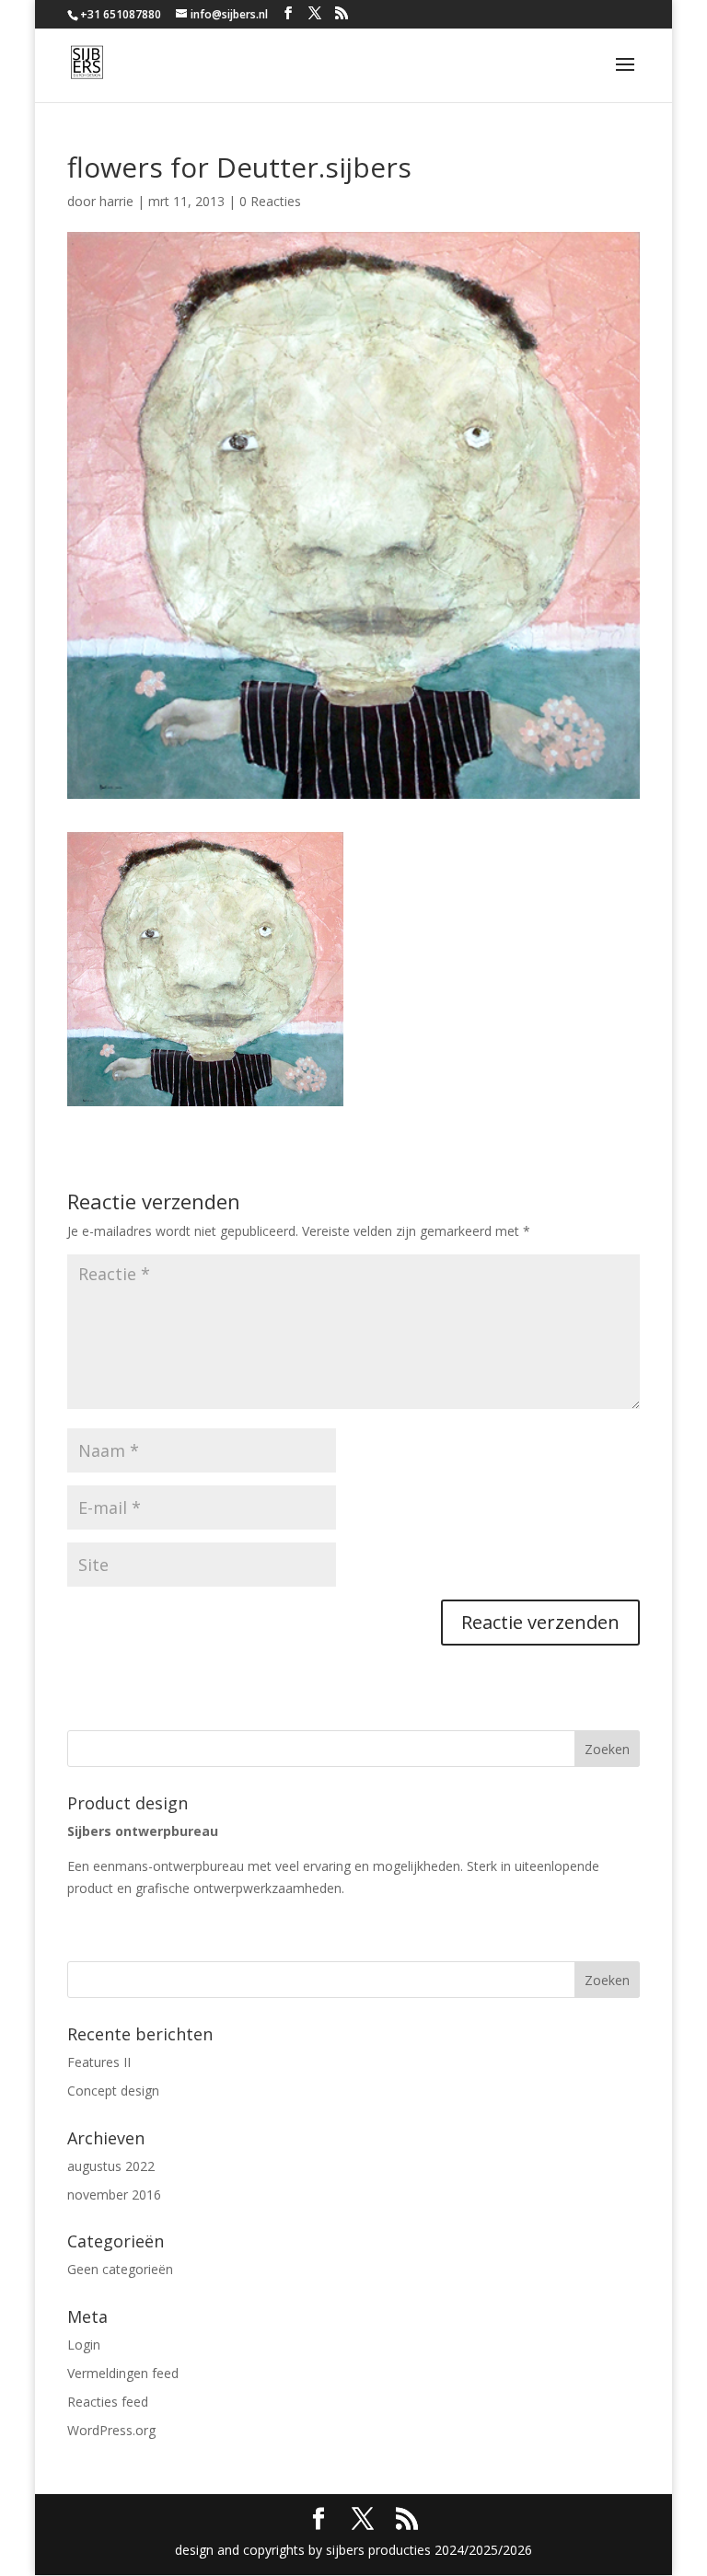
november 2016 (114, 2195)
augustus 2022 (111, 2166)
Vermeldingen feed (123, 2373)
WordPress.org (111, 2430)
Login (84, 2345)
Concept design (113, 2091)
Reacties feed (108, 2402)
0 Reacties (270, 201)
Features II (99, 2062)
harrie (116, 201)
